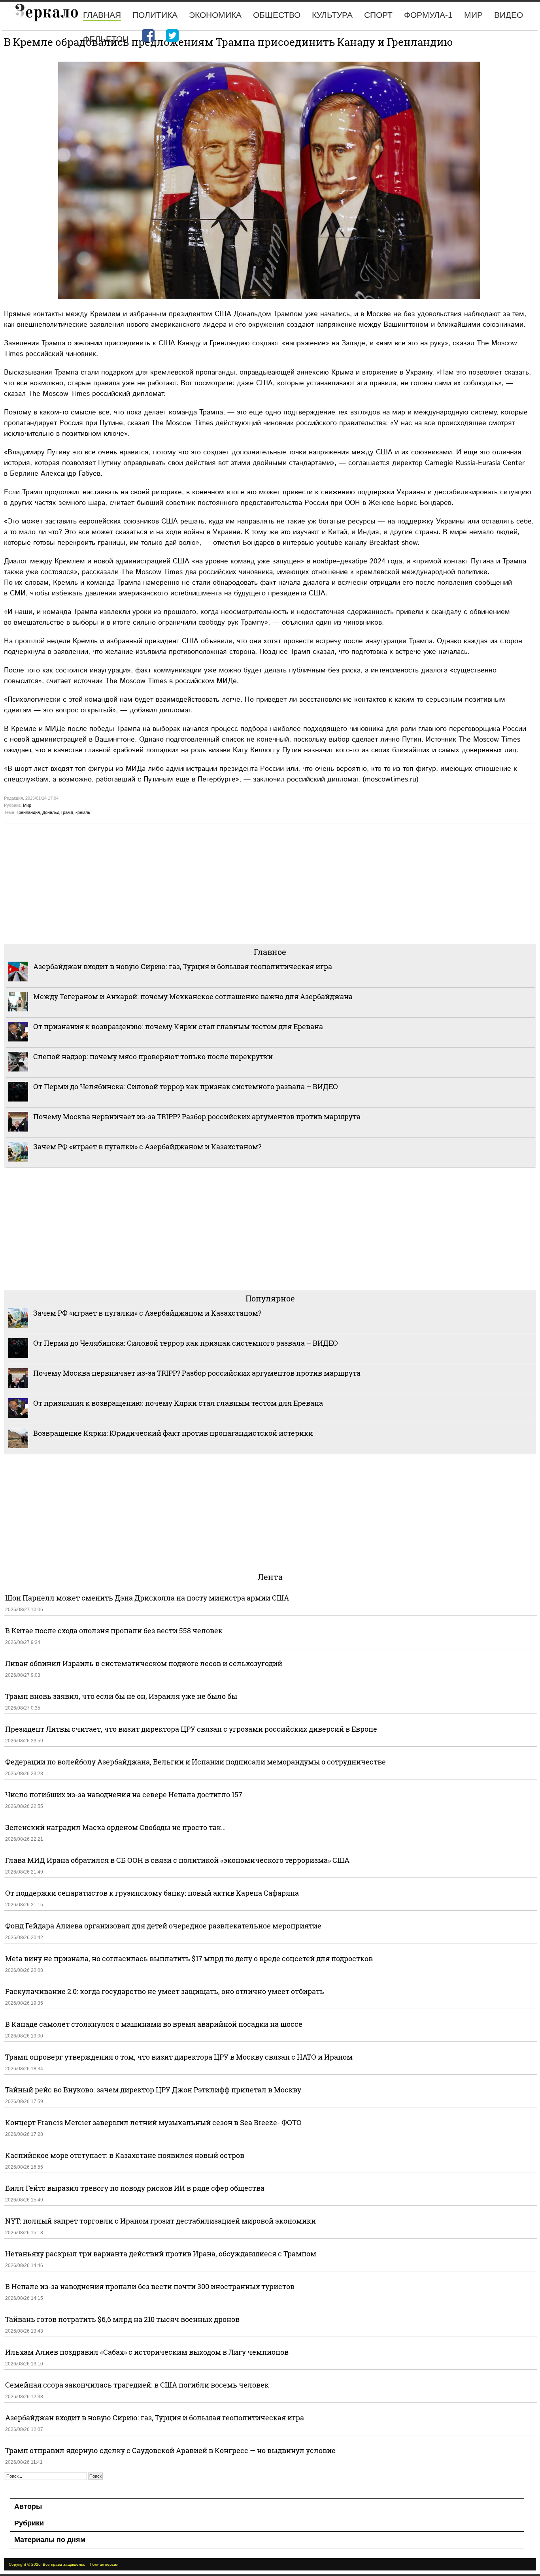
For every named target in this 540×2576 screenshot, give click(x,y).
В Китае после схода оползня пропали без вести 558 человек (114, 1631)
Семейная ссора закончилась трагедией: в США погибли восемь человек (137, 2385)
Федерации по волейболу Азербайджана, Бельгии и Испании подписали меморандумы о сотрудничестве (195, 1762)
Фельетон (106, 39)
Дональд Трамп (58, 812)
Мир (473, 15)
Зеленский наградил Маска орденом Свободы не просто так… (115, 1827)
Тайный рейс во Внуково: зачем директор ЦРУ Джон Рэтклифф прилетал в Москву (153, 2090)
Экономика (215, 15)
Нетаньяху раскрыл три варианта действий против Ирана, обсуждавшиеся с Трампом (161, 2254)
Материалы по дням (50, 2540)
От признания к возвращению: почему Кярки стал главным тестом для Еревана (178, 1026)
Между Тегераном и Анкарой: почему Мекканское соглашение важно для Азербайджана (193, 996)
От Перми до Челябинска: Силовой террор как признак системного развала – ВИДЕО (186, 1087)
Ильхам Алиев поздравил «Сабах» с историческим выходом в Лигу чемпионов (147, 2352)
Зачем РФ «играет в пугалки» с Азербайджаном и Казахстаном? (147, 1147)
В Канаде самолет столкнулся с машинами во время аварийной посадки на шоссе (154, 2024)
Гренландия (28, 812)
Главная (102, 15)
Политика (155, 15)
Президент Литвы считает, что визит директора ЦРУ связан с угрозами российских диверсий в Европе (191, 1729)
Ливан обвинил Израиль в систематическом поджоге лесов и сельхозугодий (144, 1663)
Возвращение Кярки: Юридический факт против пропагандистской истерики (174, 1433)
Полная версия (104, 2564)
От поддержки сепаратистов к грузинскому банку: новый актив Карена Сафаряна (152, 1893)
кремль (83, 812)
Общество (277, 15)
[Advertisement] (241, 883)
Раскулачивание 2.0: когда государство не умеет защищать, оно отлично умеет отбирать (165, 1991)
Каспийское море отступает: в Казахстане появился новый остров (125, 2155)
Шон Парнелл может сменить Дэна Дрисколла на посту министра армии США (147, 1598)
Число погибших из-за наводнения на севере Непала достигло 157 (124, 1795)
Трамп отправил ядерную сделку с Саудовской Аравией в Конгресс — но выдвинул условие (170, 2450)
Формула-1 (428, 15)
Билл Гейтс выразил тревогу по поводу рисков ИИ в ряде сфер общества (135, 2188)
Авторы (28, 2506)
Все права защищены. (64, 2564)
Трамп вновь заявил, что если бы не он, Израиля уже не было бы (121, 1696)
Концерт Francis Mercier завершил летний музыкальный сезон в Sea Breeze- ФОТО (153, 2122)
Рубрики (29, 2523)
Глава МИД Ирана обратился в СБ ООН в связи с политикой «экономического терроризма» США (177, 1860)
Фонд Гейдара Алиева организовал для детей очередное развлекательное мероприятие (163, 1926)
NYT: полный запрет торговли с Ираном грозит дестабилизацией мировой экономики (160, 2221)
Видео (509, 15)
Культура (332, 15)
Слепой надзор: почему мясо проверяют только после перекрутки (153, 1056)
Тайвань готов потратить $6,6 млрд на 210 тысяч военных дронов (122, 2319)
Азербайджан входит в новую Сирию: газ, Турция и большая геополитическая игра (183, 966)
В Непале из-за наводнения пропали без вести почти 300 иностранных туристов (150, 2286)
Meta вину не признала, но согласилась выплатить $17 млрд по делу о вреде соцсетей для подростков (189, 1958)
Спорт (378, 15)
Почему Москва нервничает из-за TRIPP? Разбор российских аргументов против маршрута (197, 1117)
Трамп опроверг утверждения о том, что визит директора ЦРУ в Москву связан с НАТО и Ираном (179, 2057)
